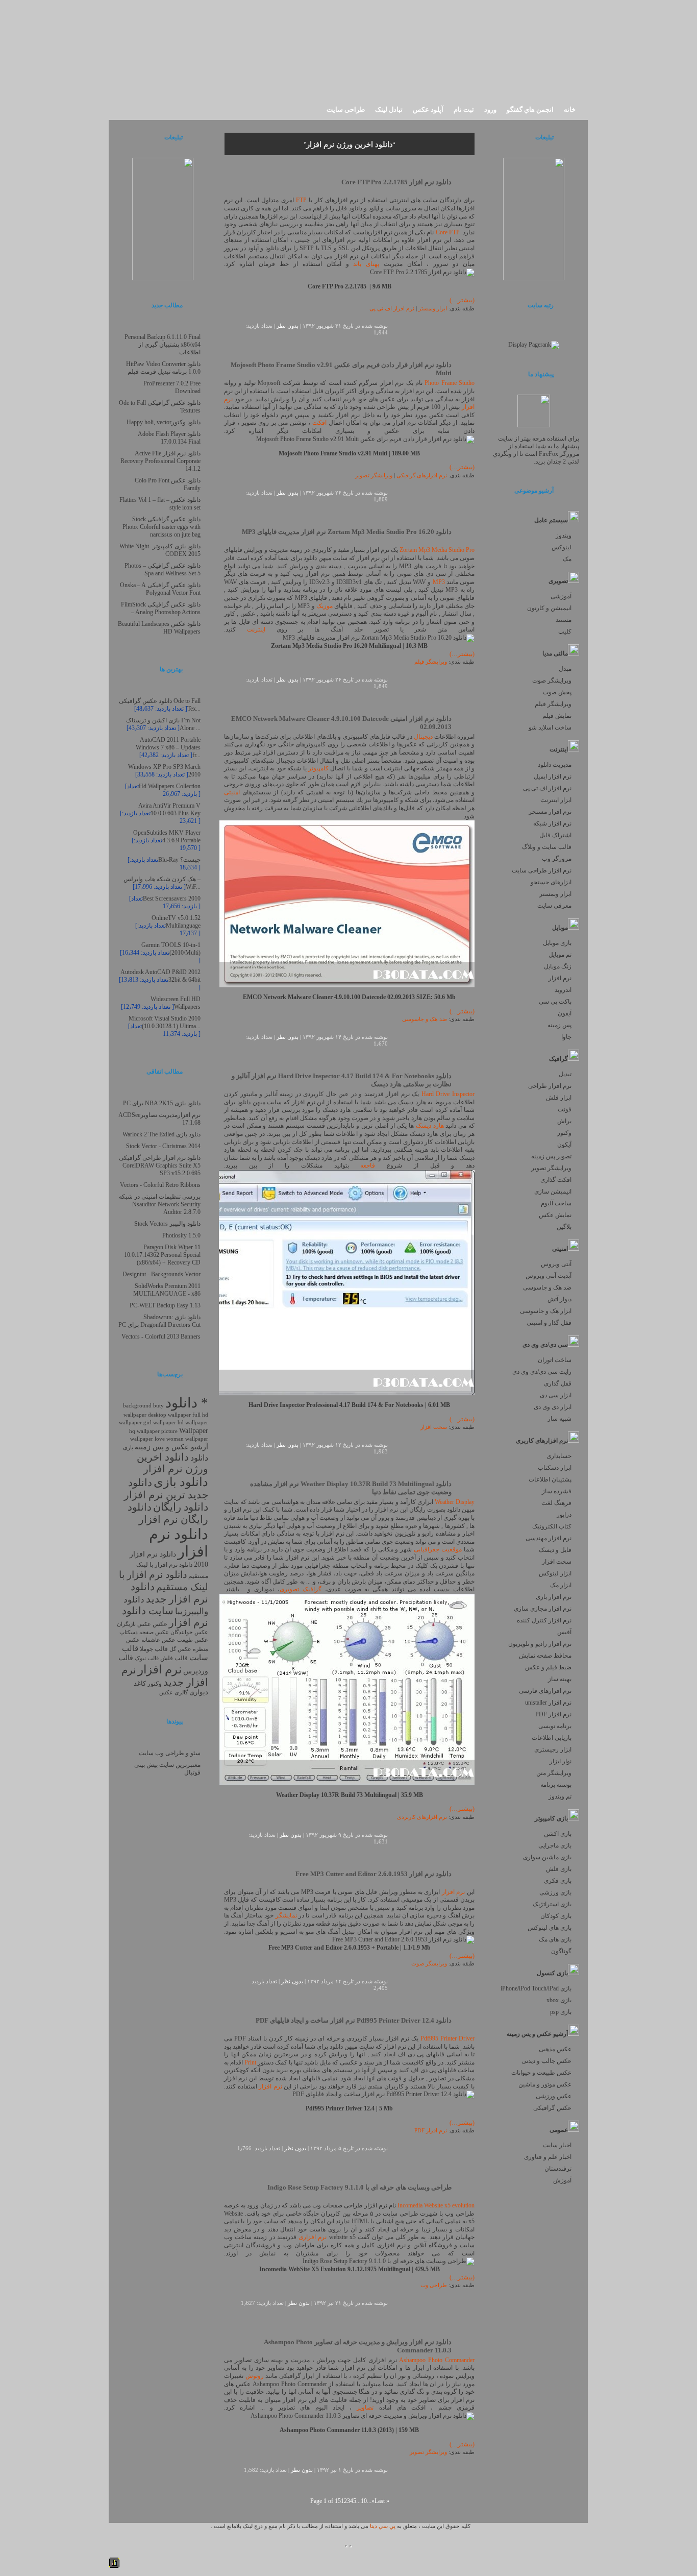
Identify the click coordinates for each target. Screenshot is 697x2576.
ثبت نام (464, 110)
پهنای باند (366, 264)
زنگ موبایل (558, 966)
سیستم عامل (551, 520)
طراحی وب (434, 2285)
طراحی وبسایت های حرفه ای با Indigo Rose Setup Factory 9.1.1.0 (359, 2187)
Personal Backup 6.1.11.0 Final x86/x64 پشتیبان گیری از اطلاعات (163, 345)
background (137, 1405)
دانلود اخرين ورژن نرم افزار (172, 1463)
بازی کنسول (552, 1973)
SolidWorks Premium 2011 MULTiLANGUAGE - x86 (167, 1290)
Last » (382, 2501)
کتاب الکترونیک (552, 1526)
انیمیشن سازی (553, 1192)
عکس (160, 1624)
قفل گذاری (558, 1383)
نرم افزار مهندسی (549, 1538)
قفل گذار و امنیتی (549, 1323)
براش (564, 1121)
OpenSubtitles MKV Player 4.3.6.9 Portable (167, 836)
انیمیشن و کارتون (549, 608)
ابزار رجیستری (553, 1749)
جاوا (566, 1037)
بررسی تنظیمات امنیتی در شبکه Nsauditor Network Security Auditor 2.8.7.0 (160, 1204)
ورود (490, 110)
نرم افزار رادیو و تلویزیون (540, 1644)
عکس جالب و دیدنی (546, 2061)
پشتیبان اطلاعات (550, 1479)
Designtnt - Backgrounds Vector (161, 1274)
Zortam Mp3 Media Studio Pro (437, 550)
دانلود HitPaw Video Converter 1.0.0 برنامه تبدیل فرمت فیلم (163, 368)
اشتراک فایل (555, 835)
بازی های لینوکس (550, 1928)
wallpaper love (147, 1439)
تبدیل (565, 1074)
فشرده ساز (557, 1491)
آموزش (562, 2180)
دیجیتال (423, 737)
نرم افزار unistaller (548, 1703)
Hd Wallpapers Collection (170, 786)
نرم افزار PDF (553, 1714)
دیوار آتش (559, 1299)
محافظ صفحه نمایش (545, 1656)
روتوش (255, 2376)
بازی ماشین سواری (547, 1857)
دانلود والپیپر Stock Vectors (167, 1224)
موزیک (325, 606)
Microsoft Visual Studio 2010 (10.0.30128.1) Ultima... (165, 1022)
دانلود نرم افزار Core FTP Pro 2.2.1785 (396, 182)
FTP (301, 200)
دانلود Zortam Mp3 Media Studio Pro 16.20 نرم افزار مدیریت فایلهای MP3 (347, 532)
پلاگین (564, 1227)
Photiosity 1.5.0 (181, 1235)
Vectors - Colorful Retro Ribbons (160, 1185)
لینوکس (562, 547)
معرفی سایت (554, 906)
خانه (570, 110)
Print (250, 2062)
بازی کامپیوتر (551, 1818)
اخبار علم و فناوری (548, 2157)
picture (169, 1431)
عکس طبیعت (193, 1640)
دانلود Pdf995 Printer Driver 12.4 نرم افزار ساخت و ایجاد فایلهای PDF (354, 2020)
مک (567, 559)
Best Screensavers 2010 (172, 898)
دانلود (199, 1458)
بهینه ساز (560, 1679)
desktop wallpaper (169, 1415)
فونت (565, 1109)
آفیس (564, 1632)
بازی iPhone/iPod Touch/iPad (536, 1988)
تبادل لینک (389, 110)
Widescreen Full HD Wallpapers (176, 1003)
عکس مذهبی (555, 2049)
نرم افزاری (313, 2237)
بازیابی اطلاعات (552, 1738)
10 (364, 2501)
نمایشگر (286, 1915)
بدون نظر (288, 326)
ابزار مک (561, 1585)
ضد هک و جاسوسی (547, 1287)
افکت (319, 423)
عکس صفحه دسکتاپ (144, 1632)
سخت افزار (557, 1562)
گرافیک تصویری (301, 1589)
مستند (564, 620)
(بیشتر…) (462, 300)
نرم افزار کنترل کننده (544, 1620)
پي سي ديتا (383, 2526)
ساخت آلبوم (556, 1203)
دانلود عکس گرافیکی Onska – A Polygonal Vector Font (160, 589)
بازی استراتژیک (552, 1904)
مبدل (565, 669)
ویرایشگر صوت (552, 681)
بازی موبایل (557, 943)
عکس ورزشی (554, 2096)
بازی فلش (559, 1869)
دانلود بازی (181, 1482)
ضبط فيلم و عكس (548, 1667)
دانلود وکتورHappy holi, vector (164, 422)
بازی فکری (558, 1881)
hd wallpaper (193, 1423)
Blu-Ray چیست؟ (179, 860)
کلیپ (565, 631)
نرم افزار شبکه (552, 823)
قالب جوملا (154, 1649)
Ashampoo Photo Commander (437, 2360)
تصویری (558, 581)
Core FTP (448, 232)
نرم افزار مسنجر (550, 812)
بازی (128, 1447)
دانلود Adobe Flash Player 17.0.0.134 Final (169, 438)
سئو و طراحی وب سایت (170, 1753)
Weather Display (455, 1502)
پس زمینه (559, 1025)
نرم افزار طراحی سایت (542, 870)
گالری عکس (173, 1693)
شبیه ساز (559, 1419)
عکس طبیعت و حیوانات (541, 2073)
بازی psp (561, 2012)
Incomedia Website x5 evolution (436, 2205)
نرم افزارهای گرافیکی (422, 476)
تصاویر (365, 2408)
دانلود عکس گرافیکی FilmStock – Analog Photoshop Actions (161, 608)
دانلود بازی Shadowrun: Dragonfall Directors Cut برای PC (159, 1321)
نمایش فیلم (557, 716)
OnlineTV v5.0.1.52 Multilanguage (176, 922)
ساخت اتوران (555, 1360)
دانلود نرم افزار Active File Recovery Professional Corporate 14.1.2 (160, 461)
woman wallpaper (187, 1439)
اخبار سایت (557, 2145)
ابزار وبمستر (555, 894)
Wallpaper (194, 1430)
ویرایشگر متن (554, 1773)
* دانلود (187, 1403)
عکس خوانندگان (189, 1632)
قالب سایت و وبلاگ (547, 847)
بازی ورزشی (555, 1892)
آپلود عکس (428, 110)
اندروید (563, 990)
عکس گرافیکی (552, 2108)
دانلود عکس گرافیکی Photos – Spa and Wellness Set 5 (163, 569)
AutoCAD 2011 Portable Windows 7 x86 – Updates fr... (168, 747)
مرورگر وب (557, 859)
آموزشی (561, 596)
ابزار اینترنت (556, 800)
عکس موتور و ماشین (545, 2084)
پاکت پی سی (555, 1002)
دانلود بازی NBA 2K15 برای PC (162, 1103)
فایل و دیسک (555, 1550)
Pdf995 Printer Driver (447, 2038)
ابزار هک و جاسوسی (546, 1311)
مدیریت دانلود (555, 765)
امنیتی (560, 1249)
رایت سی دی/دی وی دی (542, 1372)
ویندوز (564, 536)
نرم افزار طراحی (550, 1086)
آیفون (565, 1013)
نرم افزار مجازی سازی (543, 1609)
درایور (564, 1515)
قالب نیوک (147, 1658)
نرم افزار (560, 978)
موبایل (560, 928)
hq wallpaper (144, 1431)
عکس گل (180, 1649)
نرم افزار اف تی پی (547, 788)
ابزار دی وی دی (553, 1407)
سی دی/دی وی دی (545, 1345)
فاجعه (368, 1165)
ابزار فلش (559, 1098)
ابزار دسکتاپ (555, 1468)
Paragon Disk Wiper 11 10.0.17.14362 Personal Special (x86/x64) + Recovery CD (162, 1255)
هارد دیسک (430, 1126)
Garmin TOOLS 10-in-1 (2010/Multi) (171, 949)
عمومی (559, 2130)
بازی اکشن (558, 1834)
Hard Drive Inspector (448, 1094)
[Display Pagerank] (534, 345)
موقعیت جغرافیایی (438, 1549)
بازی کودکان (556, 1916)
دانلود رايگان (181, 1507)
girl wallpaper (160, 1423)
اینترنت (559, 749)
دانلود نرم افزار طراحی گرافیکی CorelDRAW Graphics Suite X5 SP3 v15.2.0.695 (160, 1165)
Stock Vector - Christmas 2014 (163, 1146)
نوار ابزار (561, 1761)
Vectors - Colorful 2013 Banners (161, 1336)
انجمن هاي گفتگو (530, 110)
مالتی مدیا (555, 653)
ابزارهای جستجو (551, 882)
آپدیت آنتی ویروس (549, 1276)
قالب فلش (174, 1658)
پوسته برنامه (556, 1785)
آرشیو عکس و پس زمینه (537, 2034)
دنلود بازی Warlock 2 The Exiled (161, 1134)
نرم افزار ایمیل (553, 776)
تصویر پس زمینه (551, 1156)
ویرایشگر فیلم (553, 704)
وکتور (564, 1133)
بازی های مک (555, 1939)
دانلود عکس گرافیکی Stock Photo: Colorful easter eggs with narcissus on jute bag (161, 527)
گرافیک (558, 1059)
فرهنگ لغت (556, 1503)
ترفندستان (558, 2169)
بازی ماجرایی (555, 1845)
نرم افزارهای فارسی (545, 1691)
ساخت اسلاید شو (550, 727)
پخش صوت (557, 692)
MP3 (439, 582)
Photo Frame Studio (450, 383)
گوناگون (561, 1951)
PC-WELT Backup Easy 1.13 (165, 1305)
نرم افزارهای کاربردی (422, 1817)
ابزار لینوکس (555, 1573)
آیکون (564, 1145)
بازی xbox (559, 2000)
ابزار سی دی (556, 1395)
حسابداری (559, 1456)
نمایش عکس (555, 1215)
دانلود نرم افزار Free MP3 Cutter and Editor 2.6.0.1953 (374, 1874)
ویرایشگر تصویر (551, 1168)
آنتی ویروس (556, 1264)
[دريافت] (534, 425)
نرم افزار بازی (554, 1597)
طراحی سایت (346, 110)
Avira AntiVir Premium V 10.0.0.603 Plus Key (169, 809)
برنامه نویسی (555, 1726)
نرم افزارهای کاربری (542, 1441)
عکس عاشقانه (158, 1640)
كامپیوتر (318, 768)
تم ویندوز (560, 1796)
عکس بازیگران (134, 1624)
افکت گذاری (556, 1180)
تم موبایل (560, 955)
